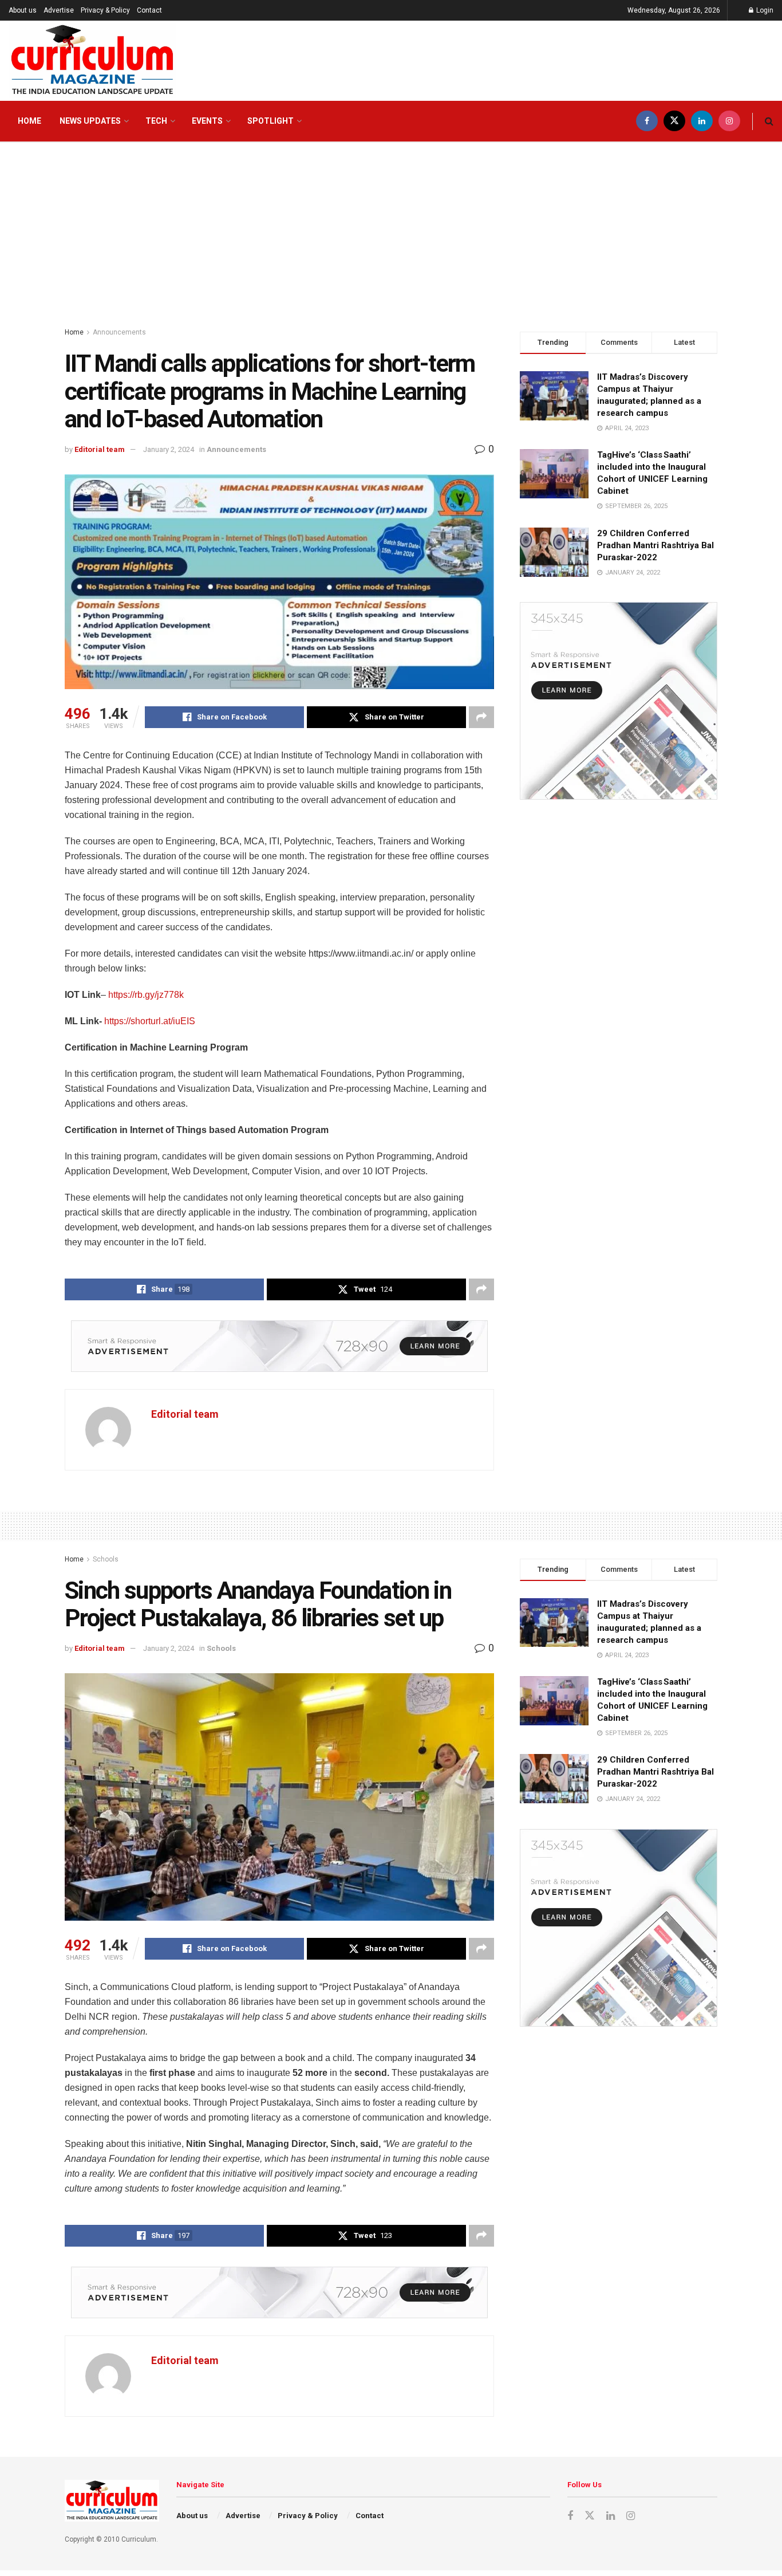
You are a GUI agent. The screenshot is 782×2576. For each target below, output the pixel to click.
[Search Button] (769, 121)
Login (764, 10)
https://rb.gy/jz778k (146, 995)
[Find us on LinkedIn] (702, 121)
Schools (106, 1559)
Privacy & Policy (105, 10)
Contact (149, 10)
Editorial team (100, 449)
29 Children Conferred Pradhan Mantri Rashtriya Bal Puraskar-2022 (655, 545)
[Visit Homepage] (92, 61)
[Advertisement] (391, 229)
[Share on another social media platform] (481, 717)
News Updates (90, 121)
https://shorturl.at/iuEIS (150, 1021)
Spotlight (270, 121)
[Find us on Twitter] (674, 121)
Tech (156, 121)
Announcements (119, 332)
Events (207, 121)
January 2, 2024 (169, 449)
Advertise (59, 10)
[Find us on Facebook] (647, 121)
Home (29, 121)
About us (23, 10)
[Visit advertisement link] (279, 1346)
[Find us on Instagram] (729, 121)
